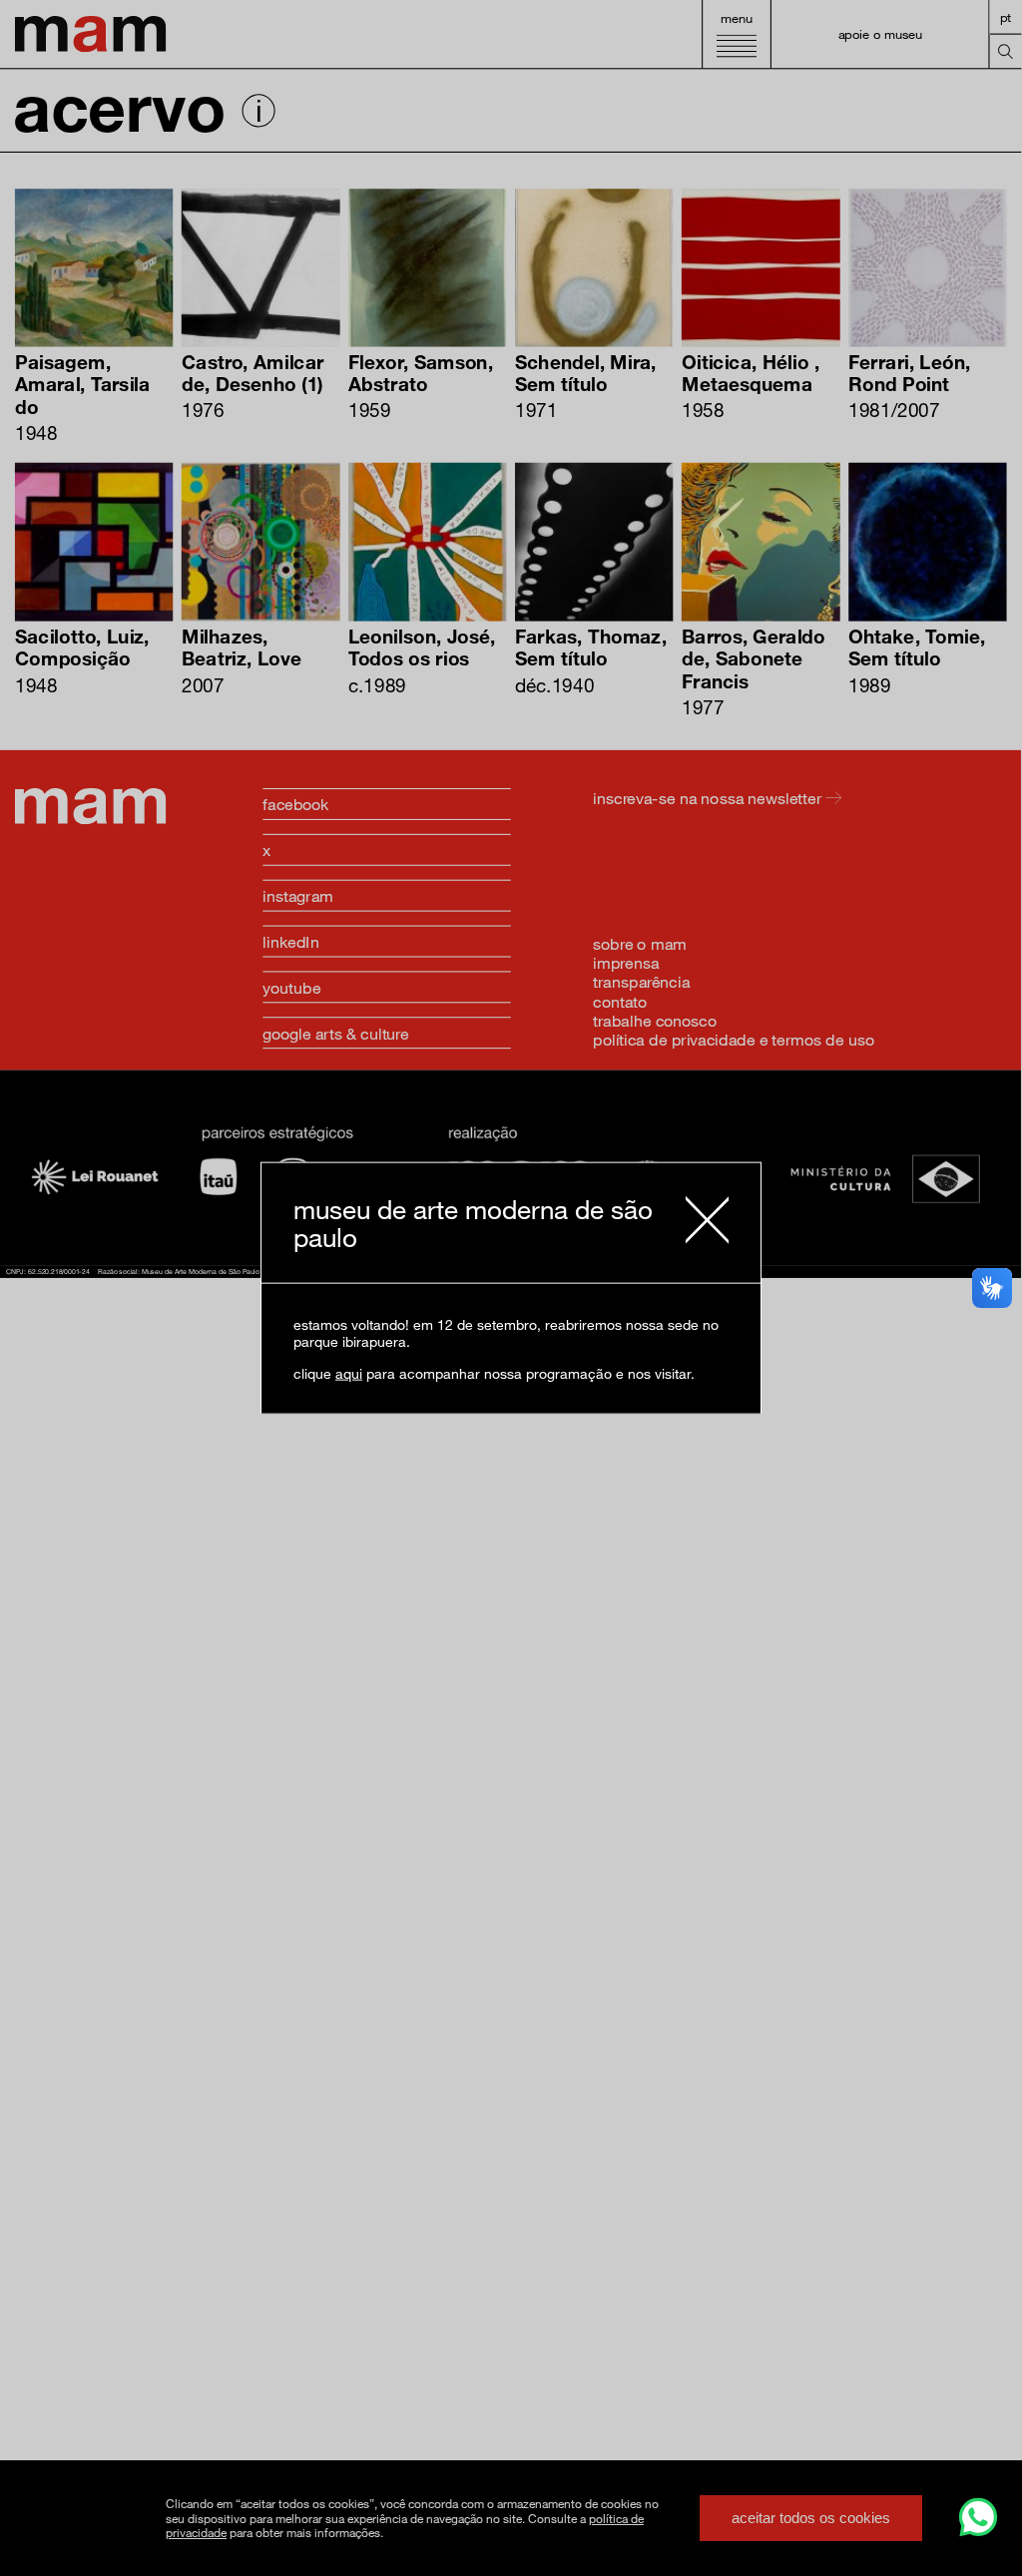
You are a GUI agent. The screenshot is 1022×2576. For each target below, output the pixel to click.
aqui (349, 1372)
